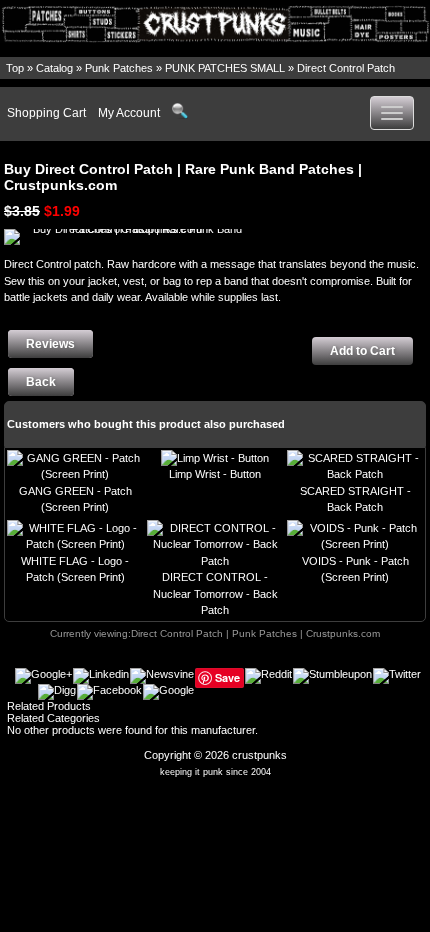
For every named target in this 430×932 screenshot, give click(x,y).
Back (41, 382)
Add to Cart (362, 351)
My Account (129, 113)
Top (15, 68)
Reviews (50, 344)
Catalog (54, 68)
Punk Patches (119, 68)
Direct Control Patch (346, 68)
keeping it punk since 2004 (215, 772)
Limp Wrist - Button (215, 474)
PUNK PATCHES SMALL (225, 68)
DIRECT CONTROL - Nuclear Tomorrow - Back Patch (215, 593)
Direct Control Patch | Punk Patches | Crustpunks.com (255, 633)
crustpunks (259, 755)
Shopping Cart (46, 113)
